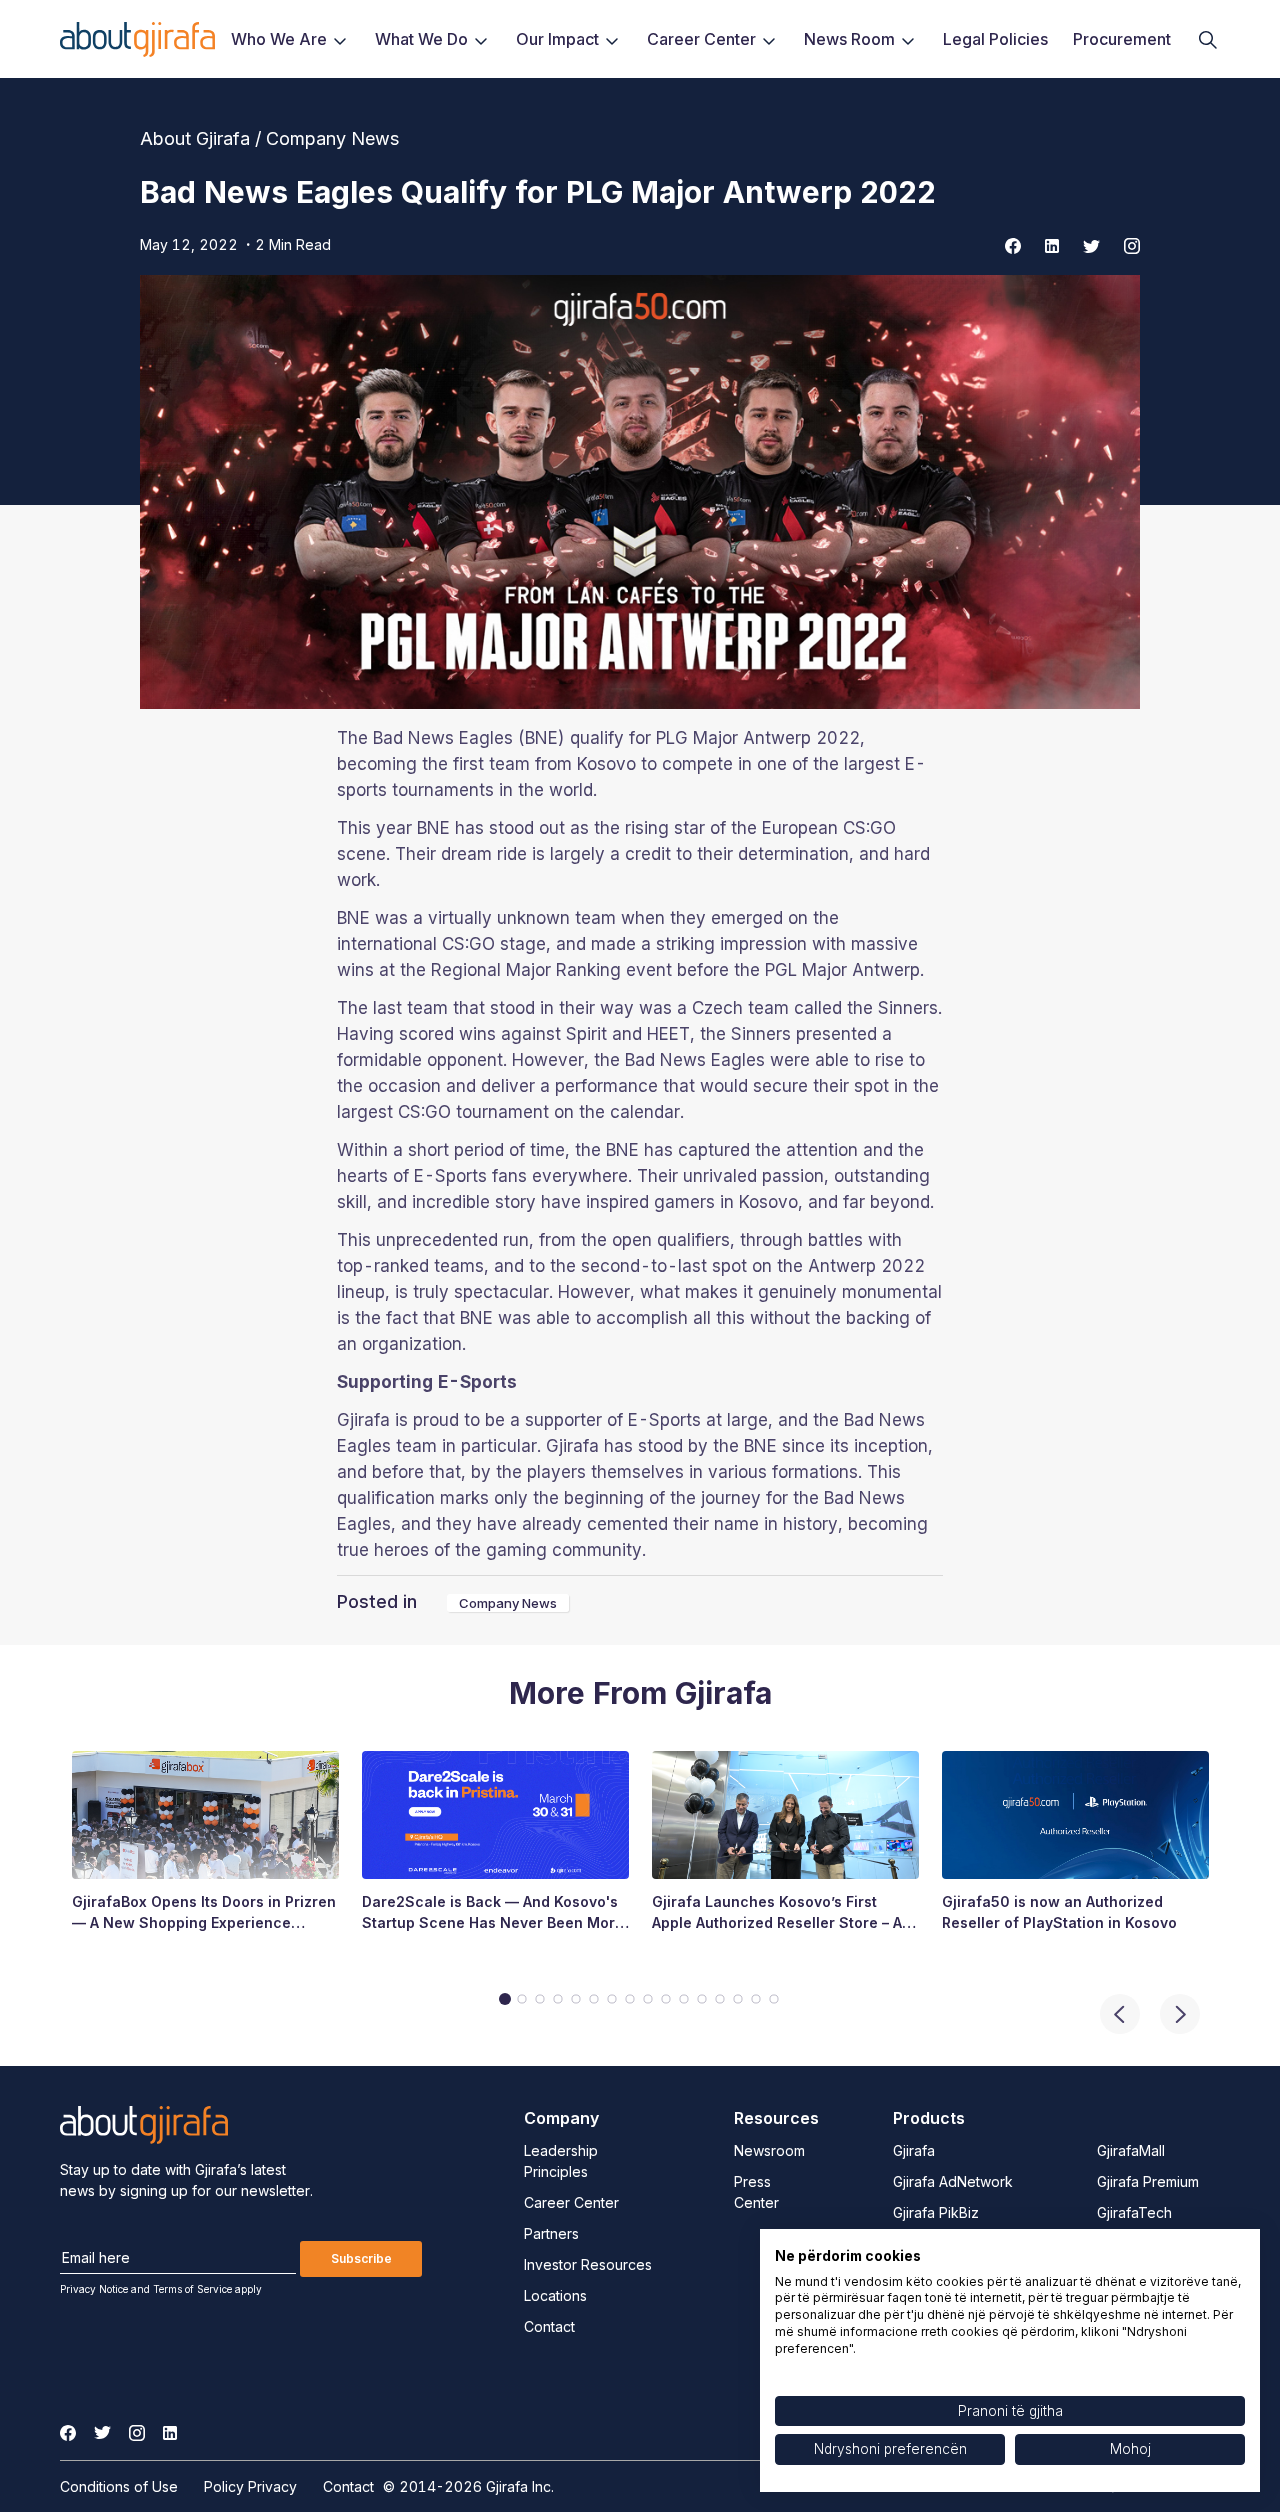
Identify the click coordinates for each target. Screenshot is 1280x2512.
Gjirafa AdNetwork (953, 2181)
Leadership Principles (561, 2161)
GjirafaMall (1131, 2150)
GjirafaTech (1134, 2212)
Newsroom (769, 2150)
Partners (551, 2233)
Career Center (571, 2202)
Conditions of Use (119, 2486)
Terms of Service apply (207, 2289)
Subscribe (361, 2258)
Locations (555, 2295)
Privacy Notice (94, 2289)
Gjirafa (914, 2150)
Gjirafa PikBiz (936, 2212)
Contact (549, 2326)
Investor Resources (588, 2264)
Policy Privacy (250, 2486)
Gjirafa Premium (1148, 2181)
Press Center (756, 2192)
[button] (1180, 2014)
